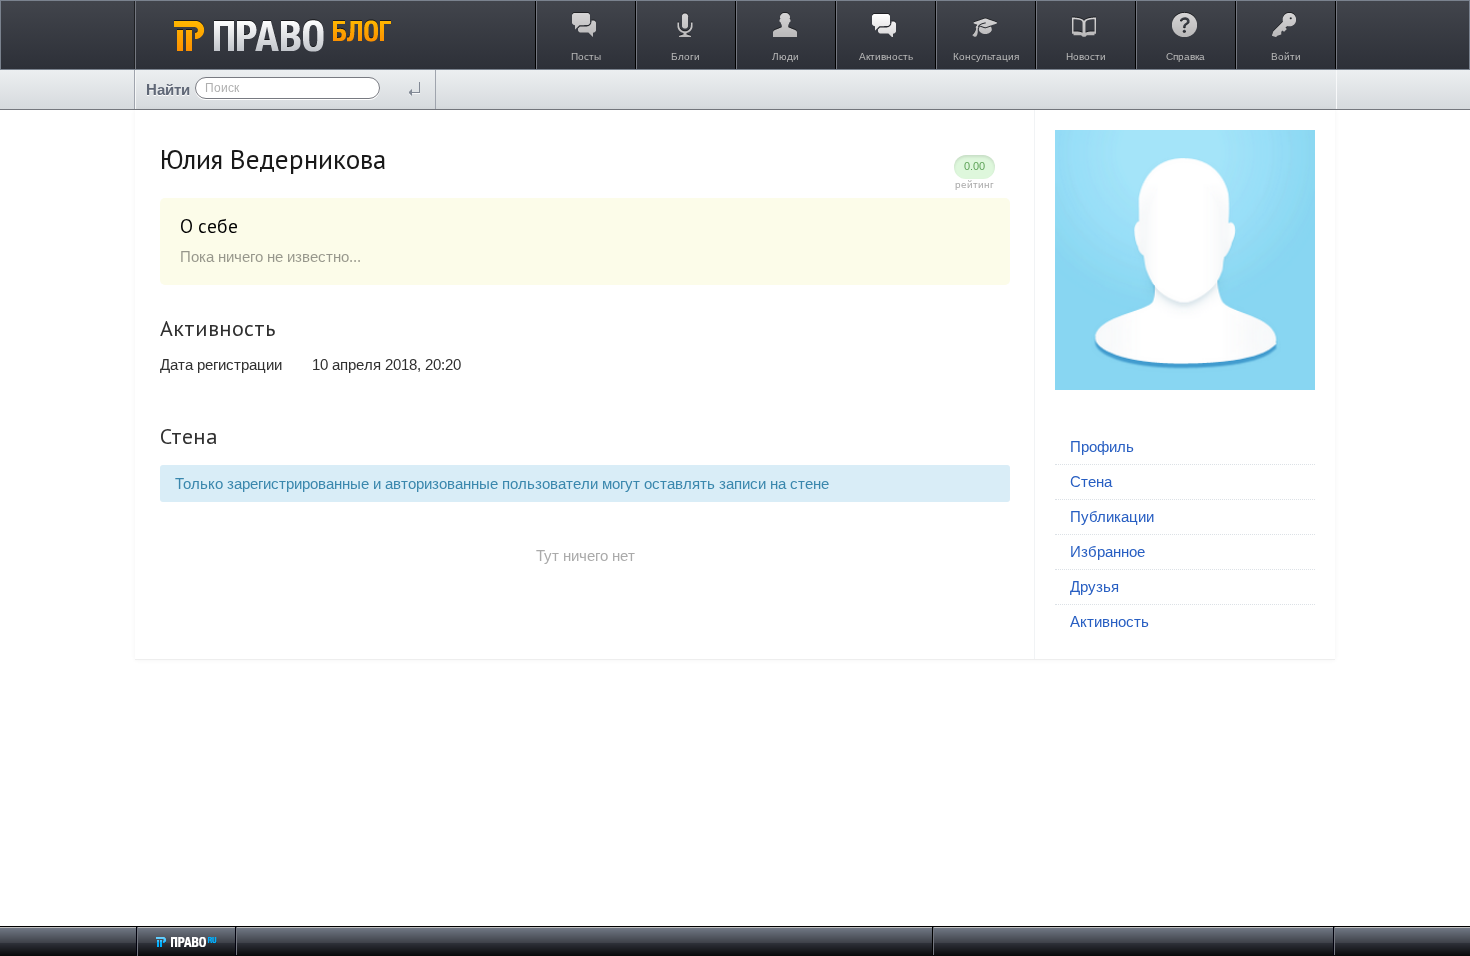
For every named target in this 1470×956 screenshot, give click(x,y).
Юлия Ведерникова (273, 159)
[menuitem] (1185, 447)
